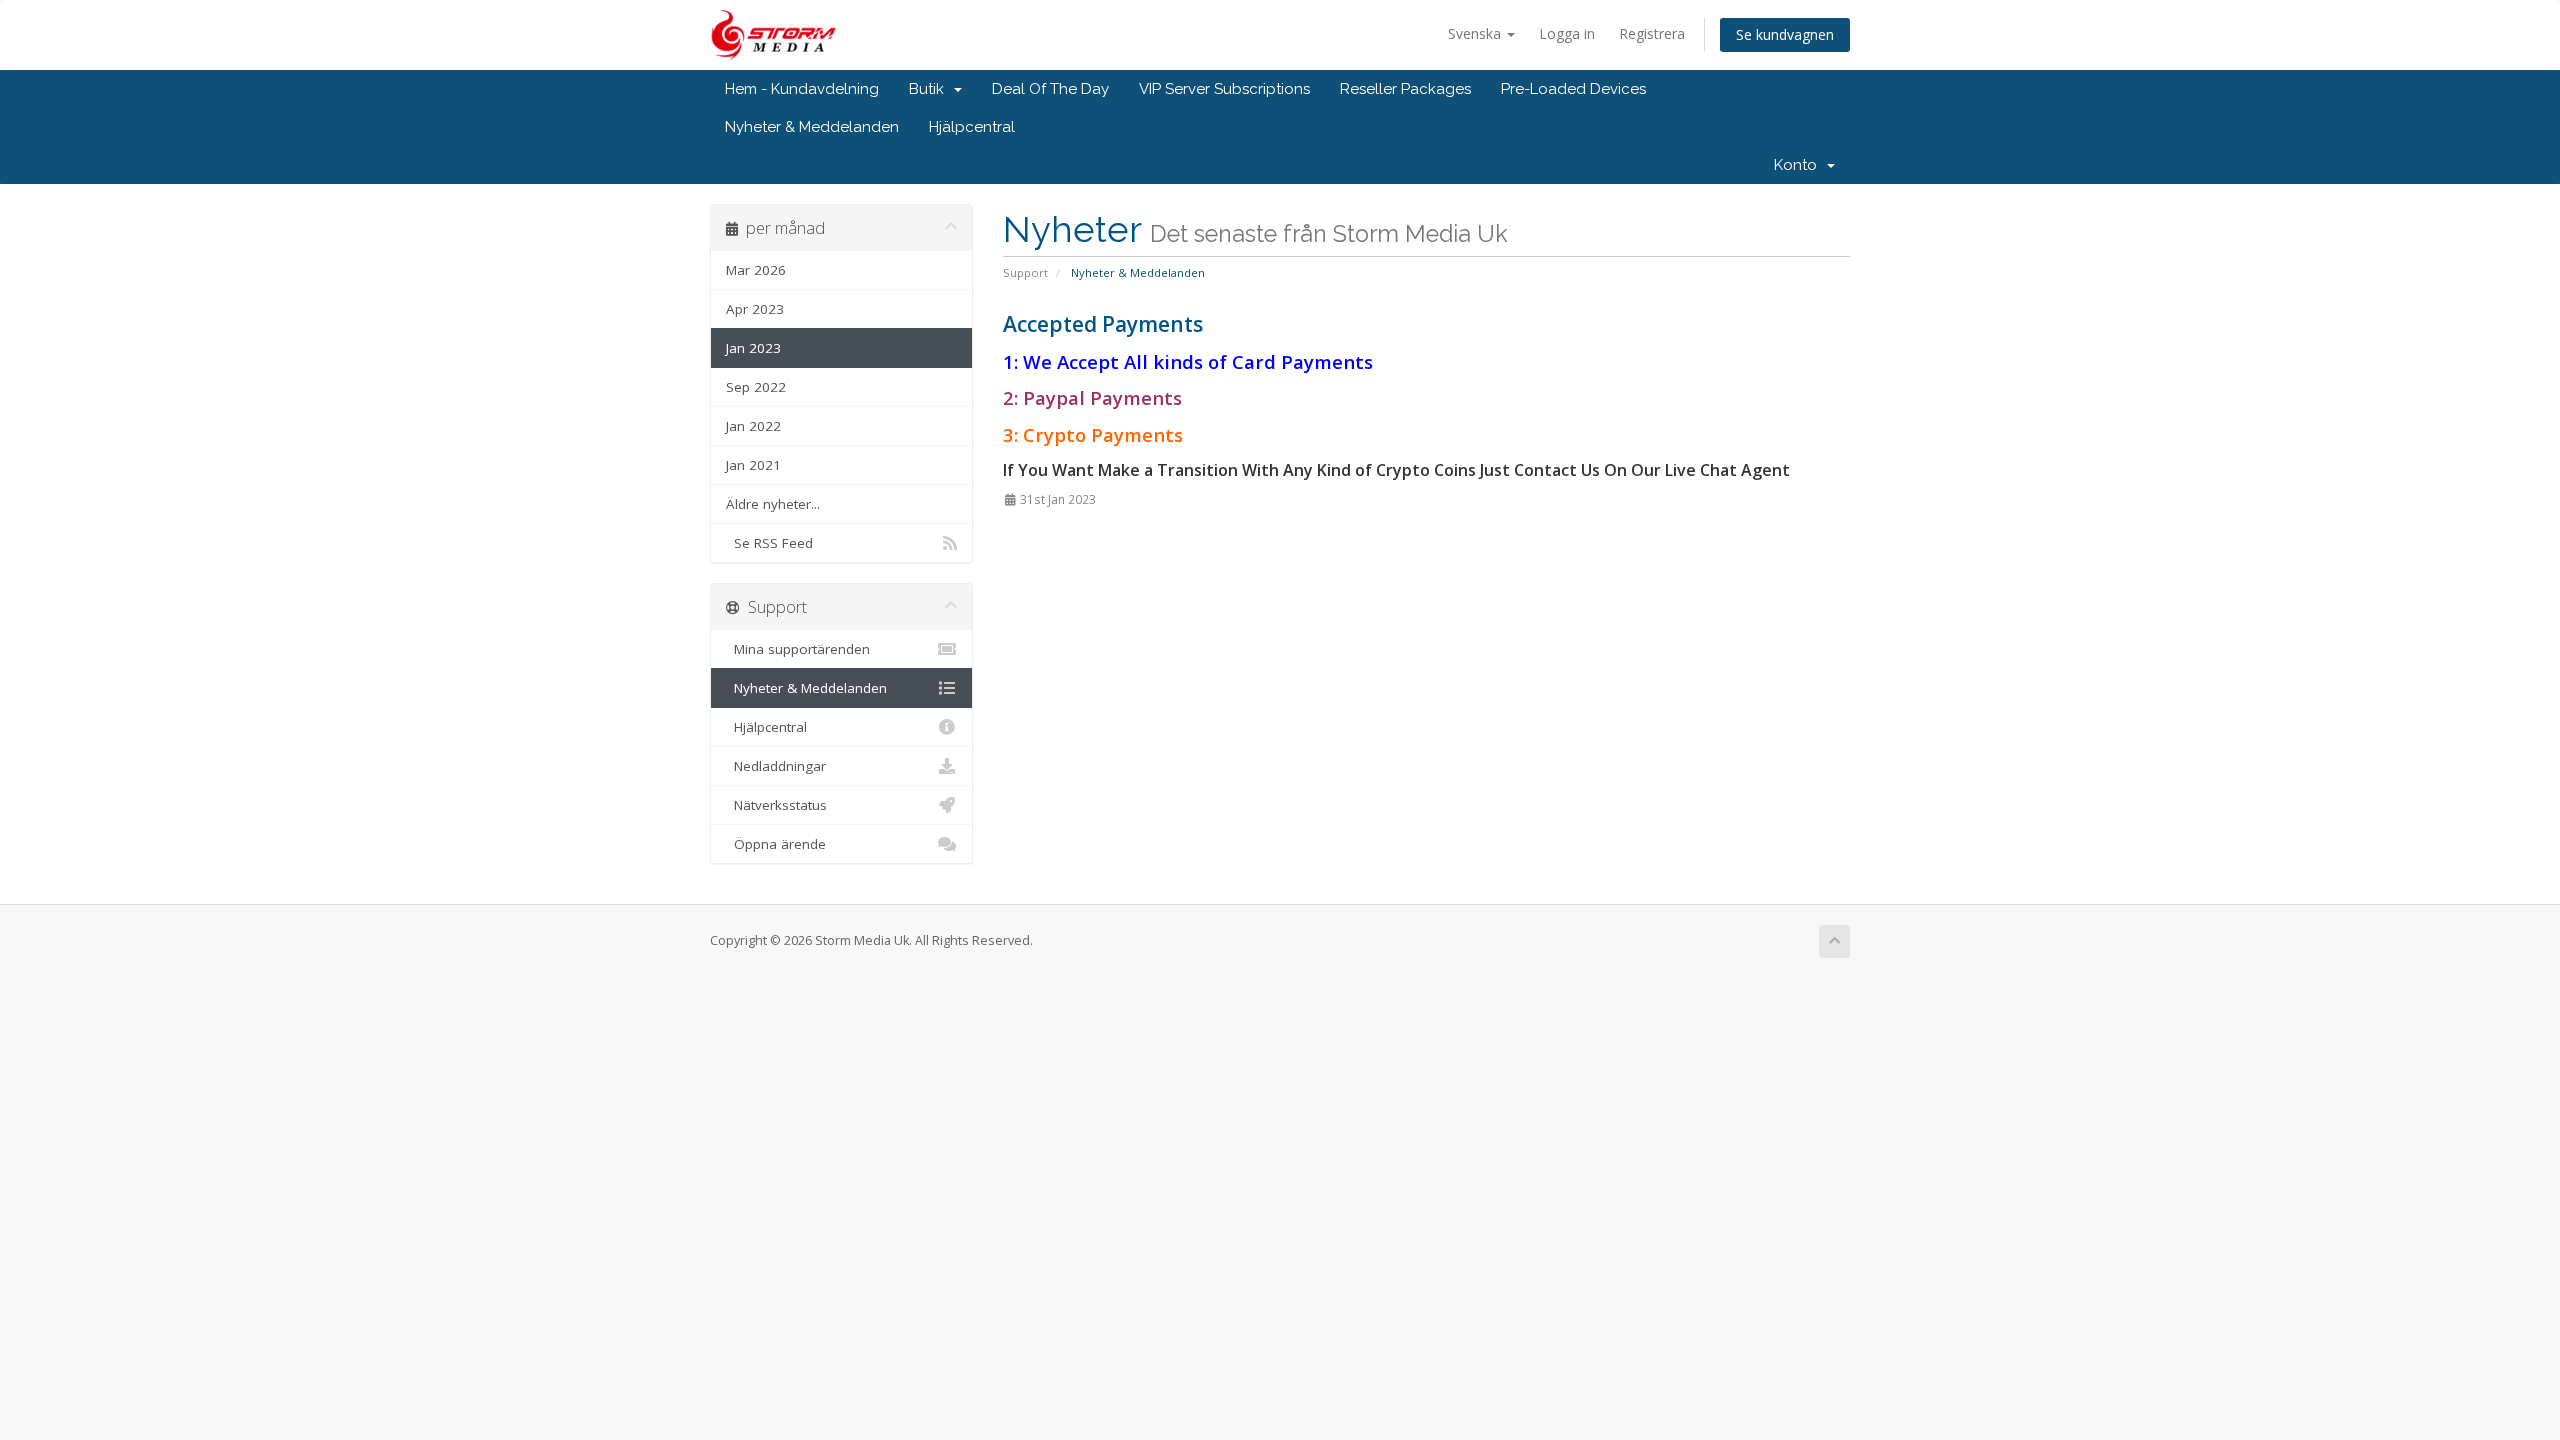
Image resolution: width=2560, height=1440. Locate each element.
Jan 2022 (753, 426)
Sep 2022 (756, 387)
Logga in (1567, 33)
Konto (1799, 165)
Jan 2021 (753, 465)
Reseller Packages (1405, 89)
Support (1025, 272)
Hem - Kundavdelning (802, 89)
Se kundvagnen (1785, 34)
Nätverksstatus (776, 805)
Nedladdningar (776, 766)
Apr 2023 (755, 309)
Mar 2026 (756, 270)
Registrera (1652, 33)
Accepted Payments (1103, 324)
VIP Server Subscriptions (1224, 89)
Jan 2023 (753, 348)
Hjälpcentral (972, 127)
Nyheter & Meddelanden (812, 127)
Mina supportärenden (798, 649)
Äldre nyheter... (773, 504)
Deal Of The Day (1050, 89)
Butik (930, 89)
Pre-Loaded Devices (1573, 89)
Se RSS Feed (769, 543)
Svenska (1476, 33)
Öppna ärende (776, 844)
